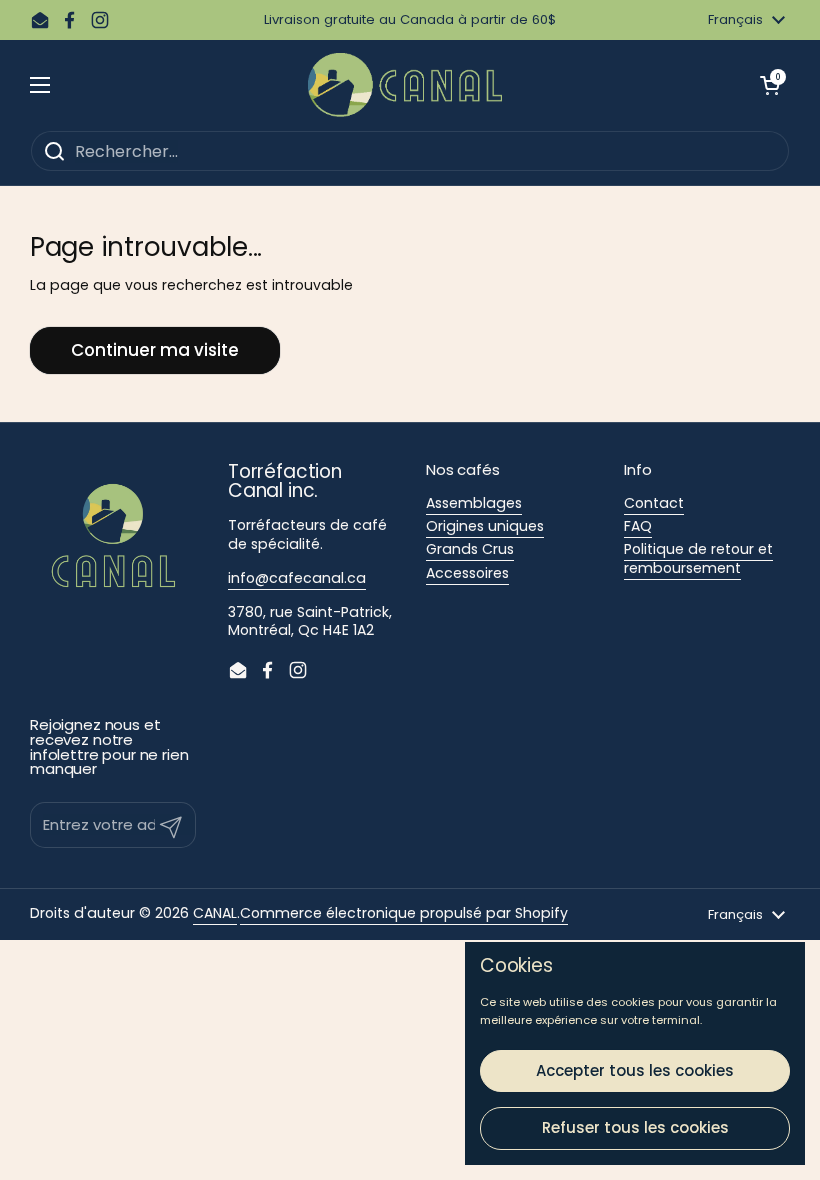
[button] (770, 85)
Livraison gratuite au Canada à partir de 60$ (410, 19)
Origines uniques (485, 526)
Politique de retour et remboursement (698, 558)
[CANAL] (405, 85)
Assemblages (474, 503)
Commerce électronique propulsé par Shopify (404, 913)
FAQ (638, 526)
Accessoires (467, 573)
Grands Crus (470, 549)
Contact (654, 503)
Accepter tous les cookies (635, 1070)
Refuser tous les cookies (635, 1127)
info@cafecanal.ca (297, 578)
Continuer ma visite (155, 350)
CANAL (215, 913)
